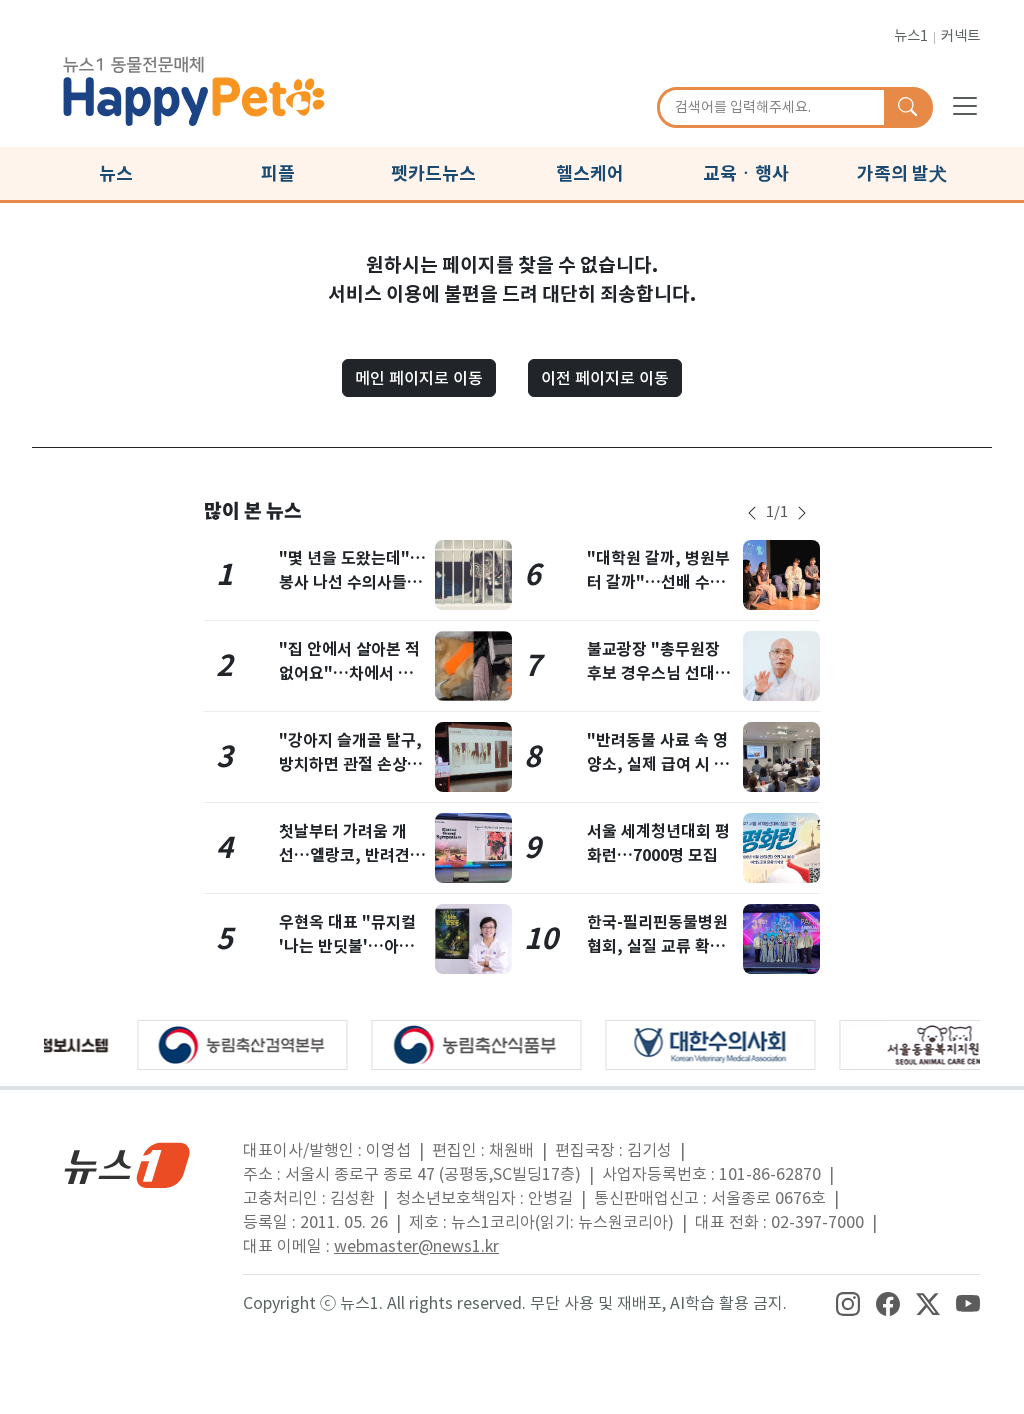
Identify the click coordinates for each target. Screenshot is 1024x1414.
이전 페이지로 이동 (605, 378)
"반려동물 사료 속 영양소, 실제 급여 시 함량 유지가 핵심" (658, 764)
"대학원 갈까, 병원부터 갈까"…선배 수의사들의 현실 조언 (658, 582)
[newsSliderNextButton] (802, 513)
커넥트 (960, 36)
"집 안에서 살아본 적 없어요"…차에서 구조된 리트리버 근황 (349, 673)
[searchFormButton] (907, 108)
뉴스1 (911, 36)
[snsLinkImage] (848, 1303)
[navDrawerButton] (965, 105)
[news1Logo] (127, 1164)
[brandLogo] (194, 88)
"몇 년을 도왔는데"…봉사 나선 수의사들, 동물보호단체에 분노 (352, 582)
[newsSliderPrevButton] (752, 513)
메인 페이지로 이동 (419, 378)
